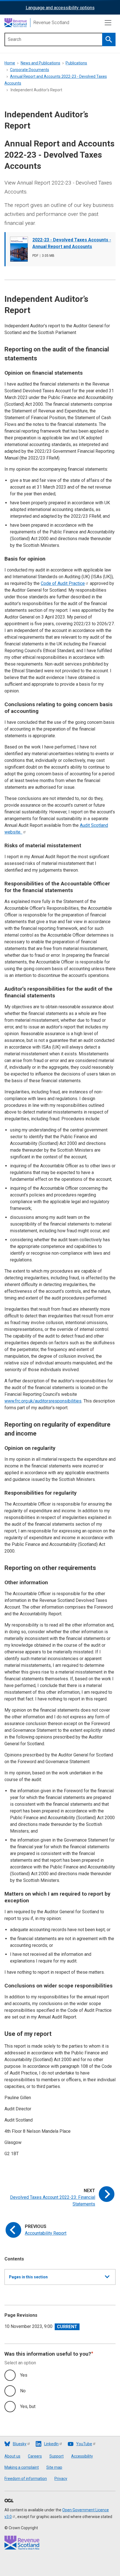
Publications (76, 63)
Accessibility (82, 2456)
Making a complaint (22, 2467)
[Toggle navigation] (108, 23)
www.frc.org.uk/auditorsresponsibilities (43, 1401)
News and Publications (40, 63)
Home (10, 63)
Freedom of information (26, 2479)
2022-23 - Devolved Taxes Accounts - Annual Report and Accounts (72, 243)
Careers (35, 2456)
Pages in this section (28, 2280)
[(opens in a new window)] (9, 2501)
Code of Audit (63, 583)
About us (12, 2456)
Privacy (61, 2479)
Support (57, 2456)
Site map (54, 2467)
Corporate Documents (30, 70)
